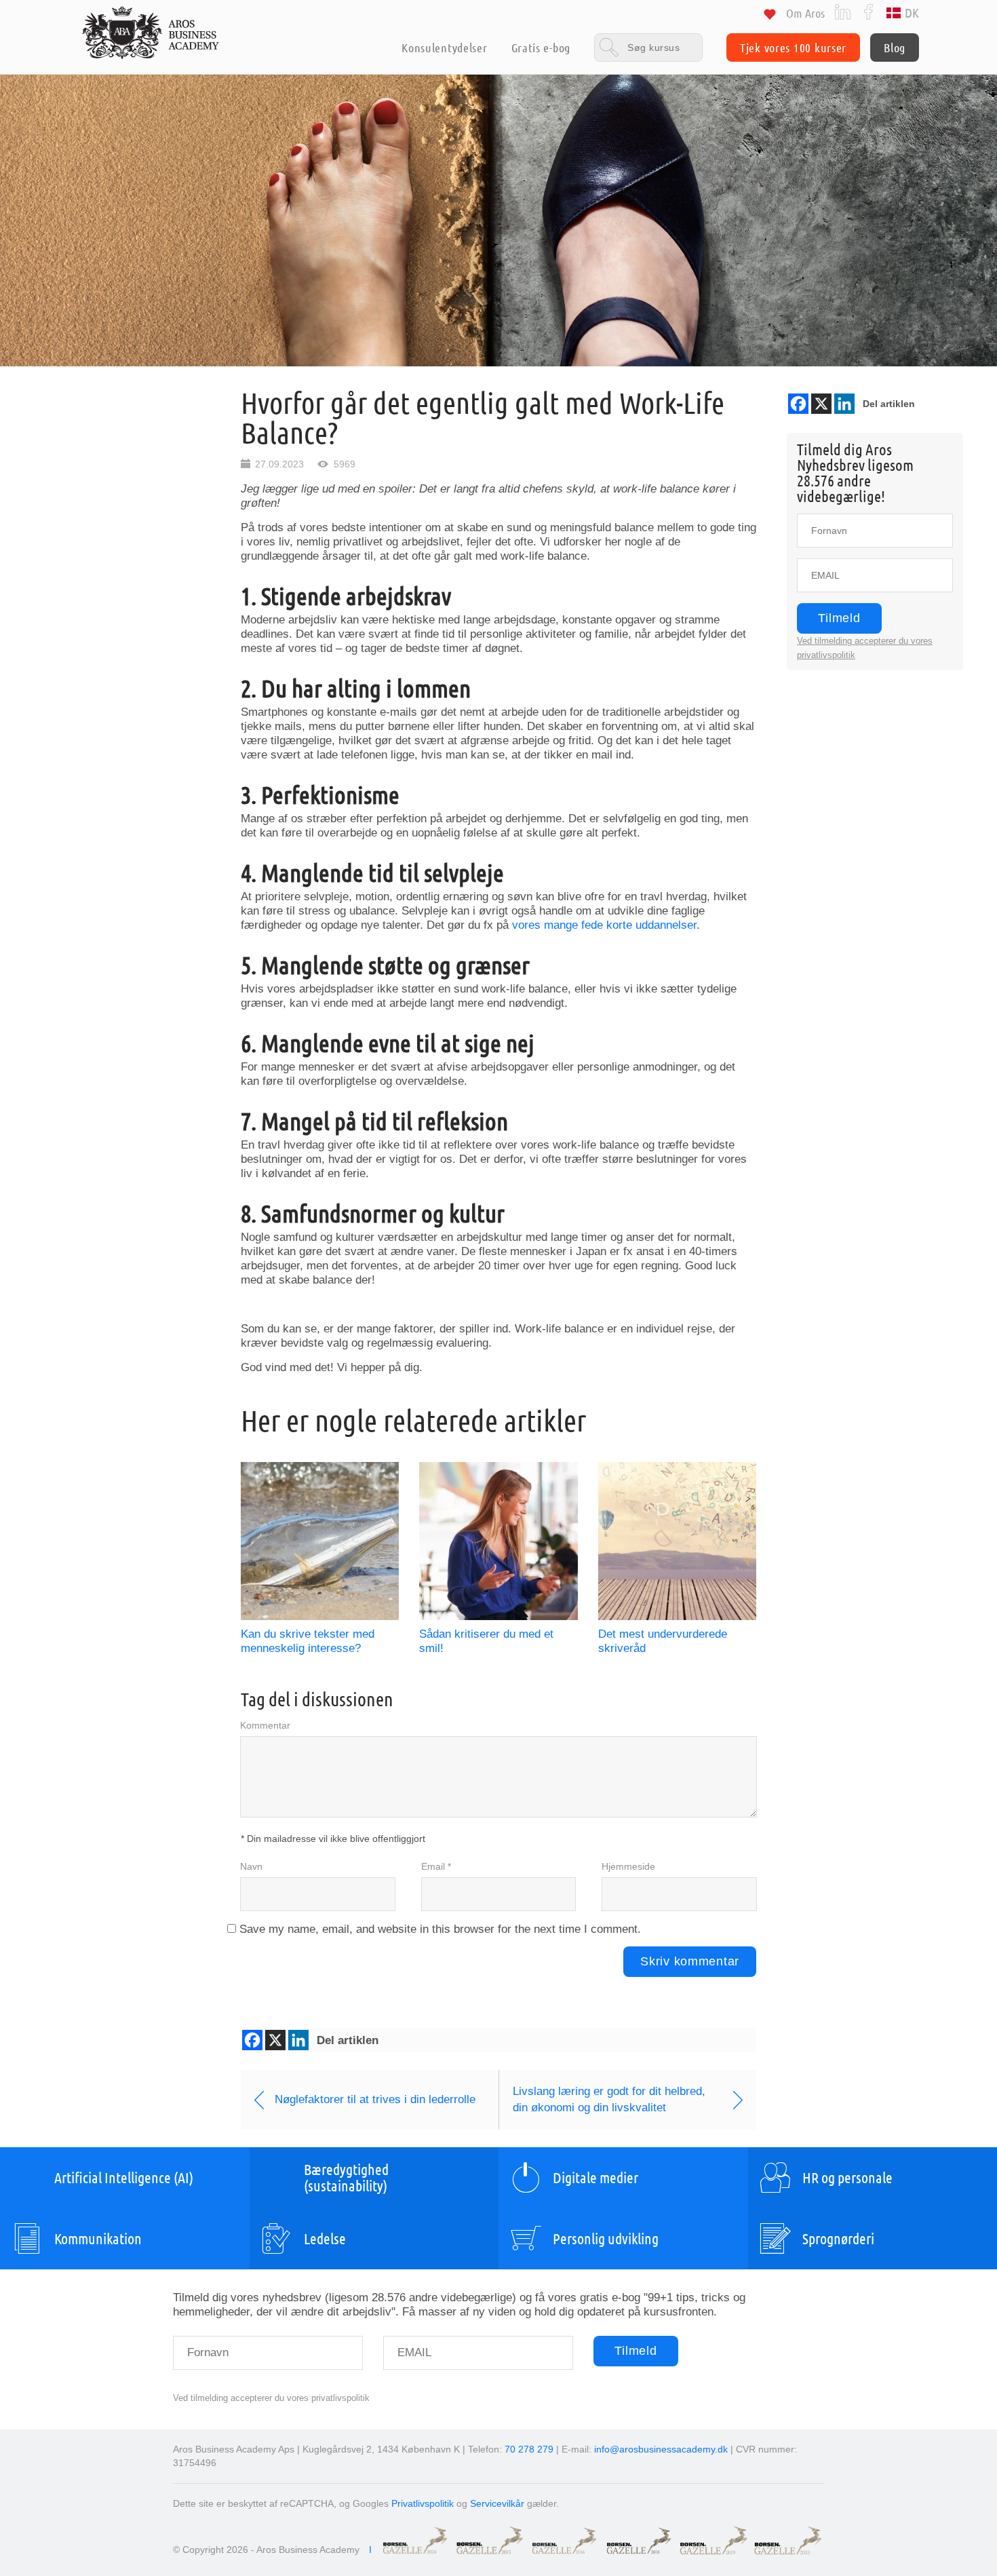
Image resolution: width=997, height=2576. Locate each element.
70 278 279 (529, 2449)
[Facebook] (868, 11)
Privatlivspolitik (423, 2503)
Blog (895, 47)
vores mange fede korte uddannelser (604, 925)
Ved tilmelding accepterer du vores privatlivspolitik (271, 2398)
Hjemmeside (628, 1866)
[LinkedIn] (843, 11)
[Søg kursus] (648, 47)
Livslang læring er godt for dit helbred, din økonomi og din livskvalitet (609, 2099)
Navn (251, 1866)
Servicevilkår (497, 2503)
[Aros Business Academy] (151, 33)
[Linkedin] (844, 404)
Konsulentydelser (444, 47)
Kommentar (265, 1725)
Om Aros (805, 13)
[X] (821, 404)
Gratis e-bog (541, 47)
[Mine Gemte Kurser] (770, 17)
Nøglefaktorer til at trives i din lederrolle (375, 2099)
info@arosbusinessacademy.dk (661, 2449)
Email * (436, 1866)
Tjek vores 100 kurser (793, 47)
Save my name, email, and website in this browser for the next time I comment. (440, 1929)
